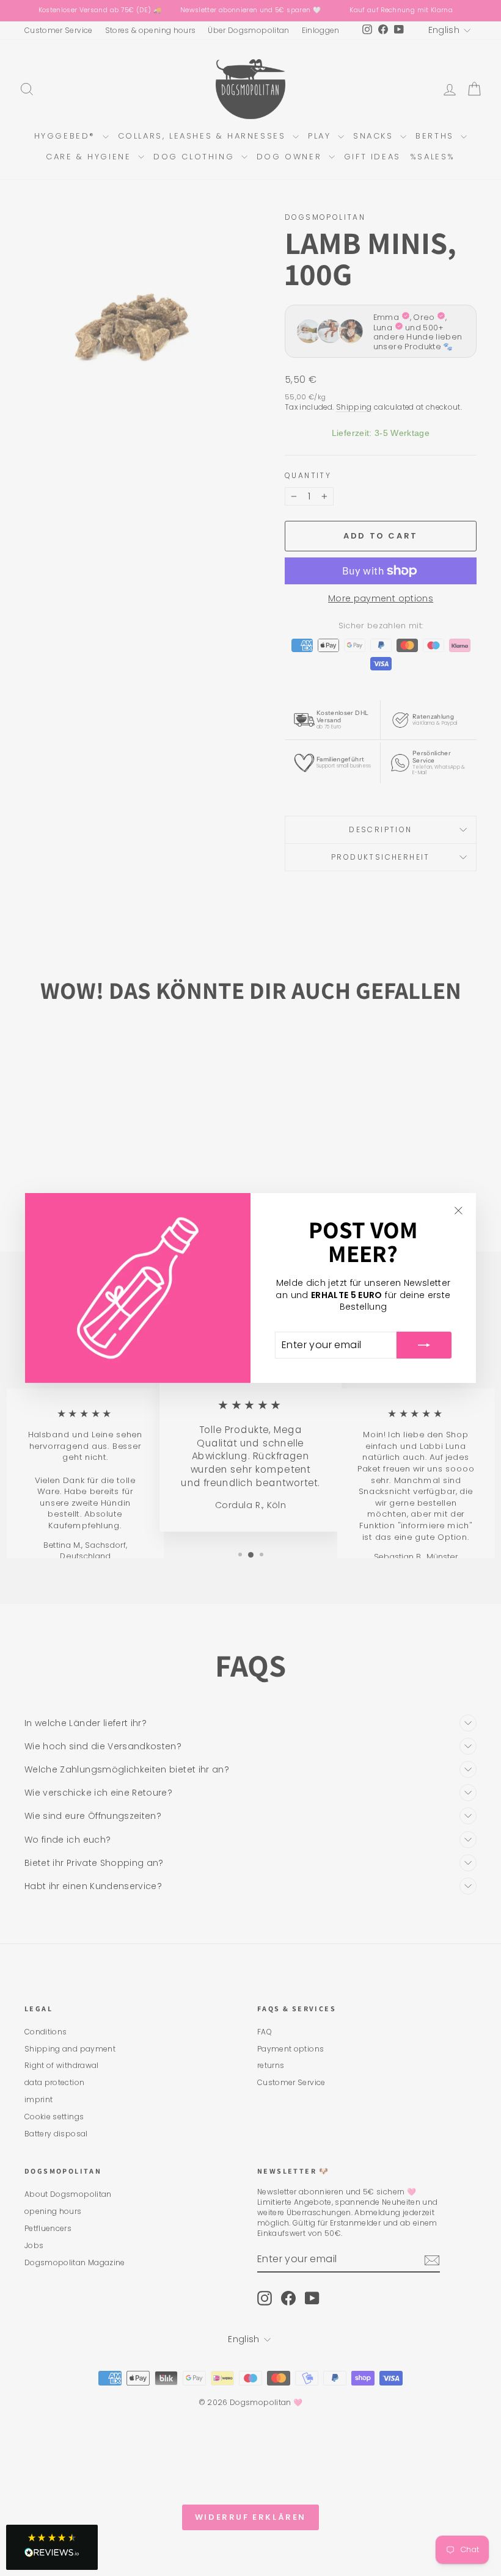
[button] (52, 2547)
